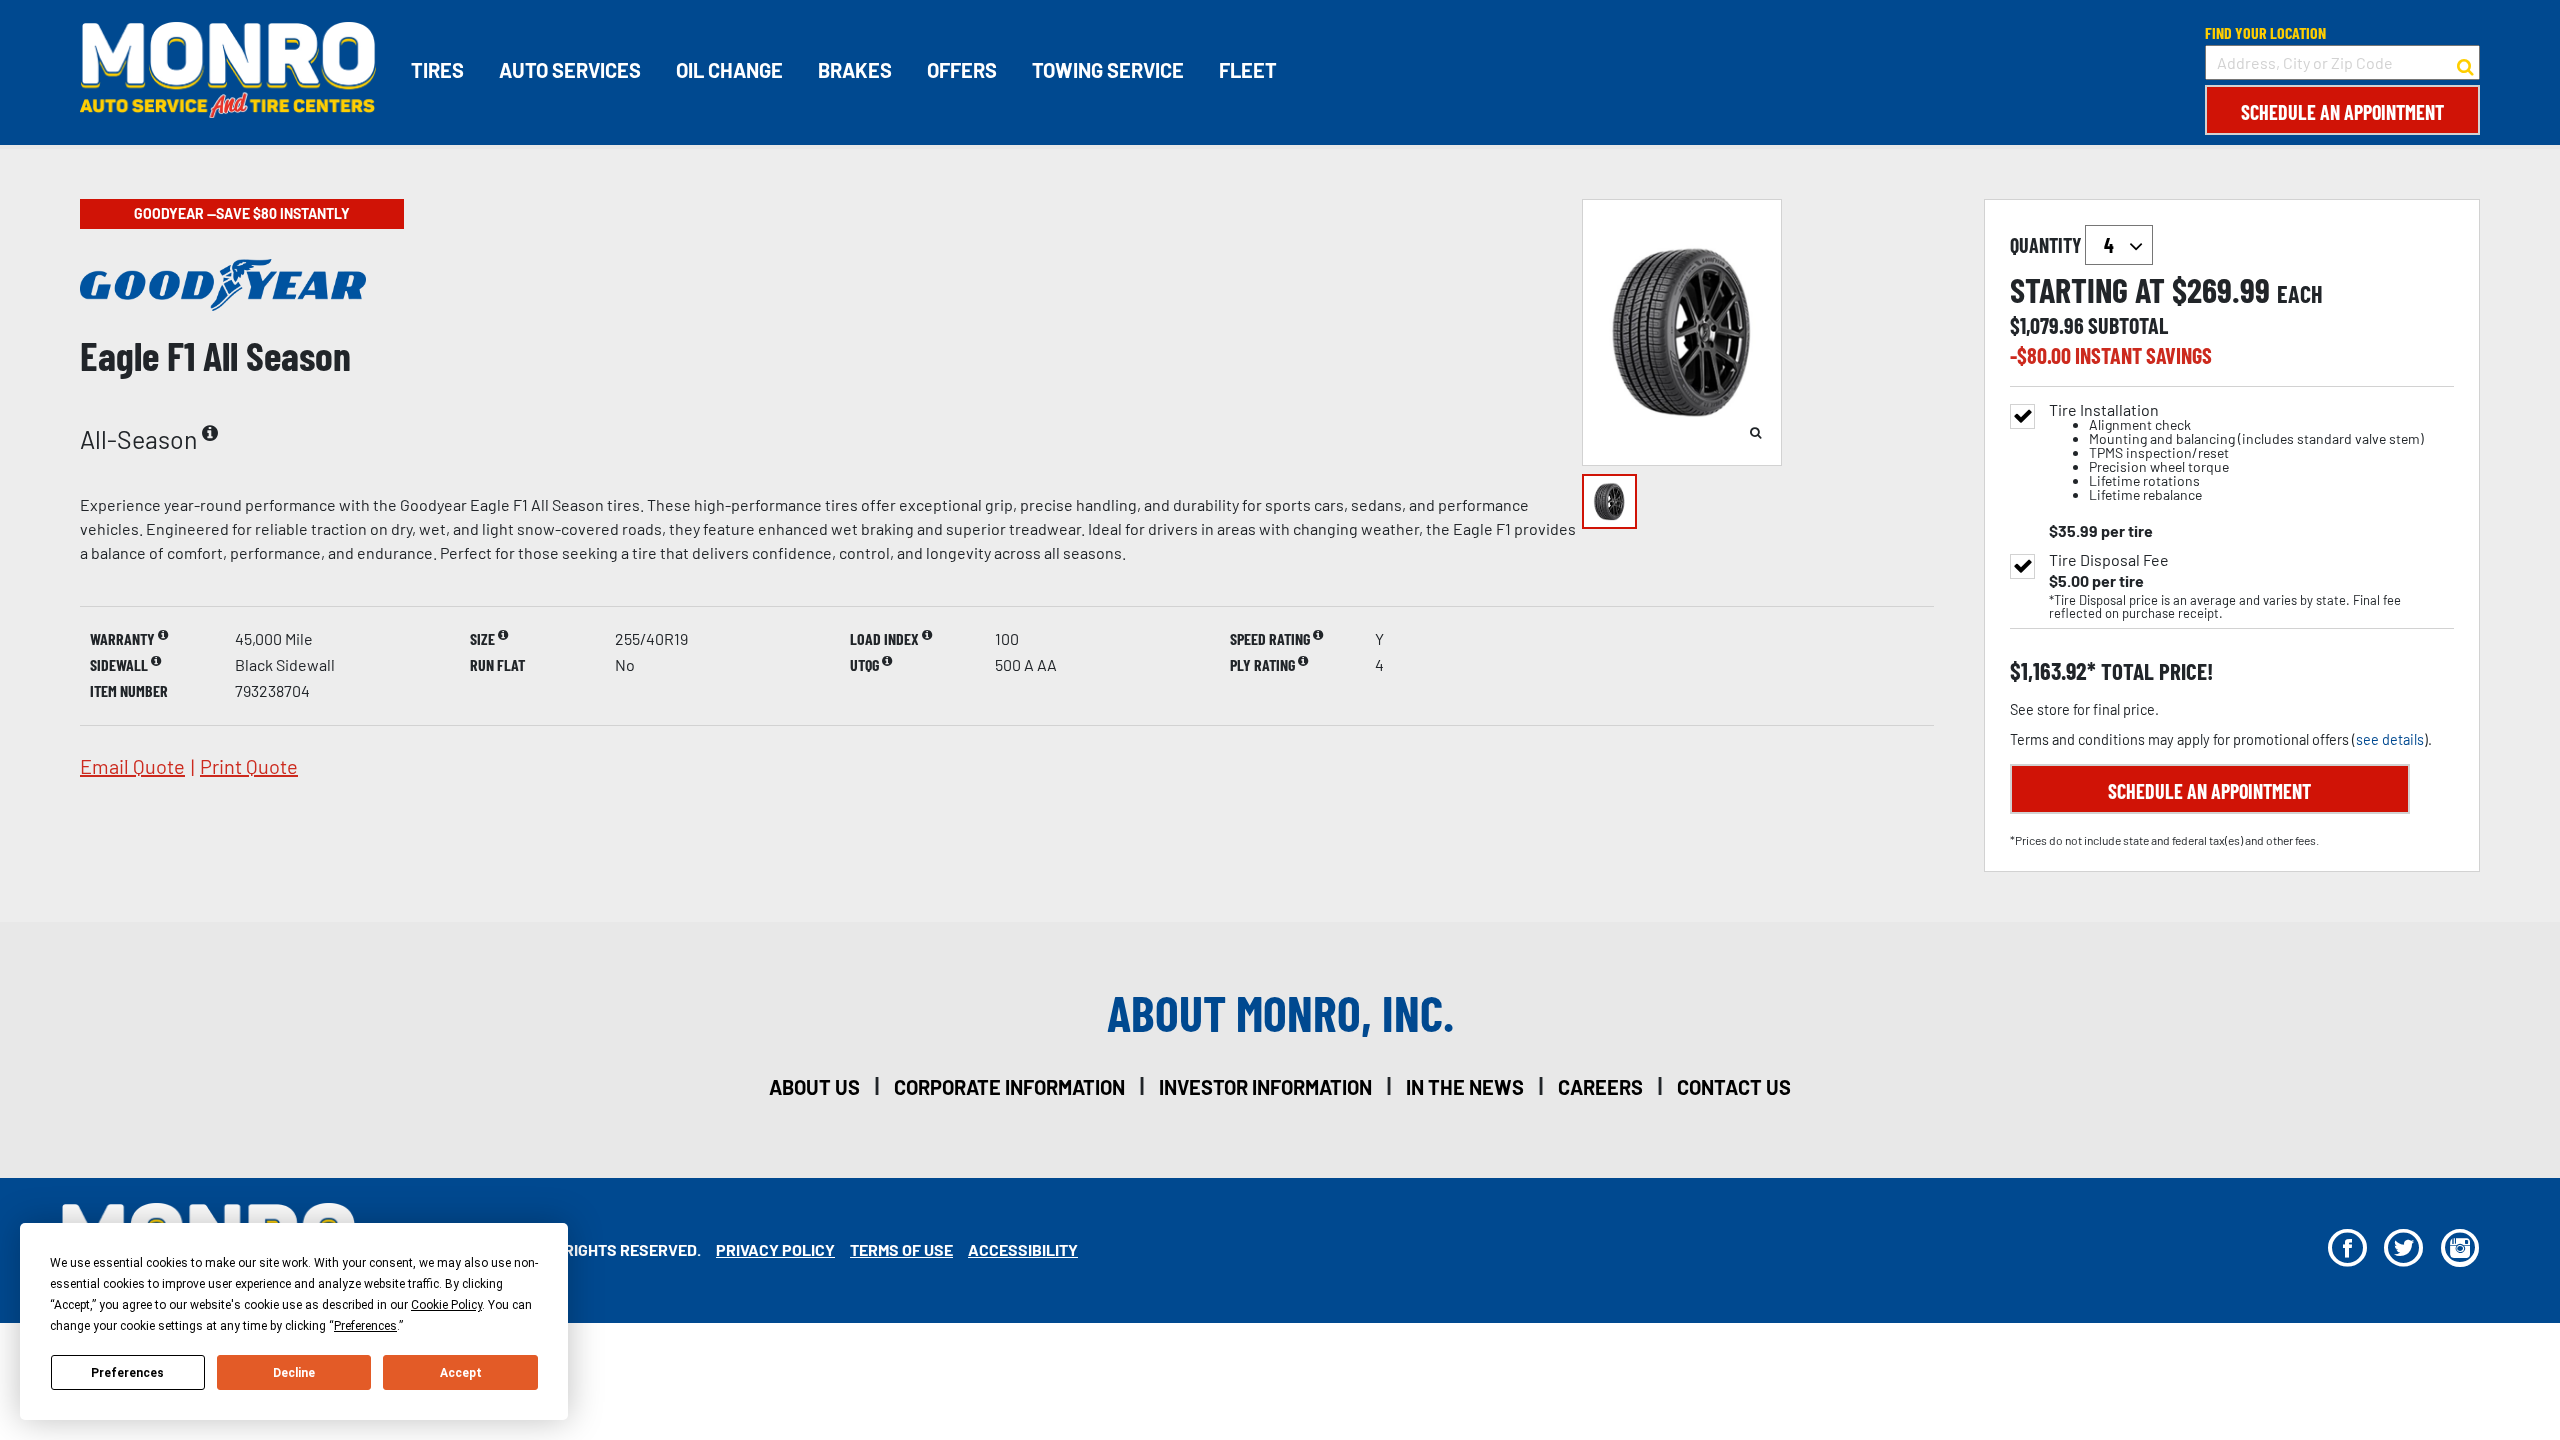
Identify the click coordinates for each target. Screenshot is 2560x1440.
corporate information (1009, 1087)
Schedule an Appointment (2342, 112)
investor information (1265, 1087)
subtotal (2128, 325)
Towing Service (1108, 70)
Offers (962, 70)
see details (2390, 739)
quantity (2047, 245)
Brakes (855, 70)
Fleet (1248, 70)
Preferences (127, 1373)
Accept (461, 1373)
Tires (437, 70)
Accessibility (1023, 1249)
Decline (294, 1373)
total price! (2154, 671)
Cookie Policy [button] (446, 1305)
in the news (1465, 1087)
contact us (1734, 1087)
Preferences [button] (365, 1326)
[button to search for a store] (2465, 63)
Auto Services (570, 70)
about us (814, 1087)
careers (1600, 1087)
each (2300, 294)
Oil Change (729, 70)
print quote (249, 766)
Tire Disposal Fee (2109, 560)
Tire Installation (2236, 452)
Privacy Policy (775, 1249)
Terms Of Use (901, 1249)
